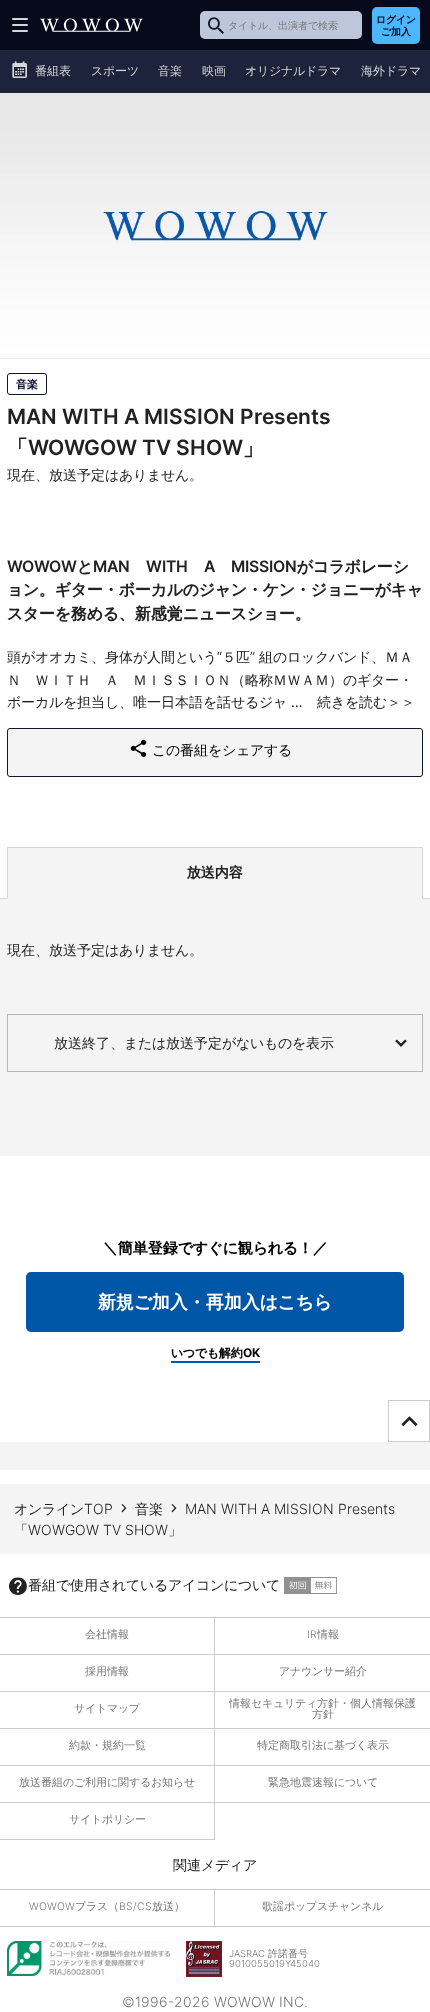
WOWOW (91, 25)
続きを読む (352, 701)
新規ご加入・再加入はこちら (215, 1301)
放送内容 (215, 871)
